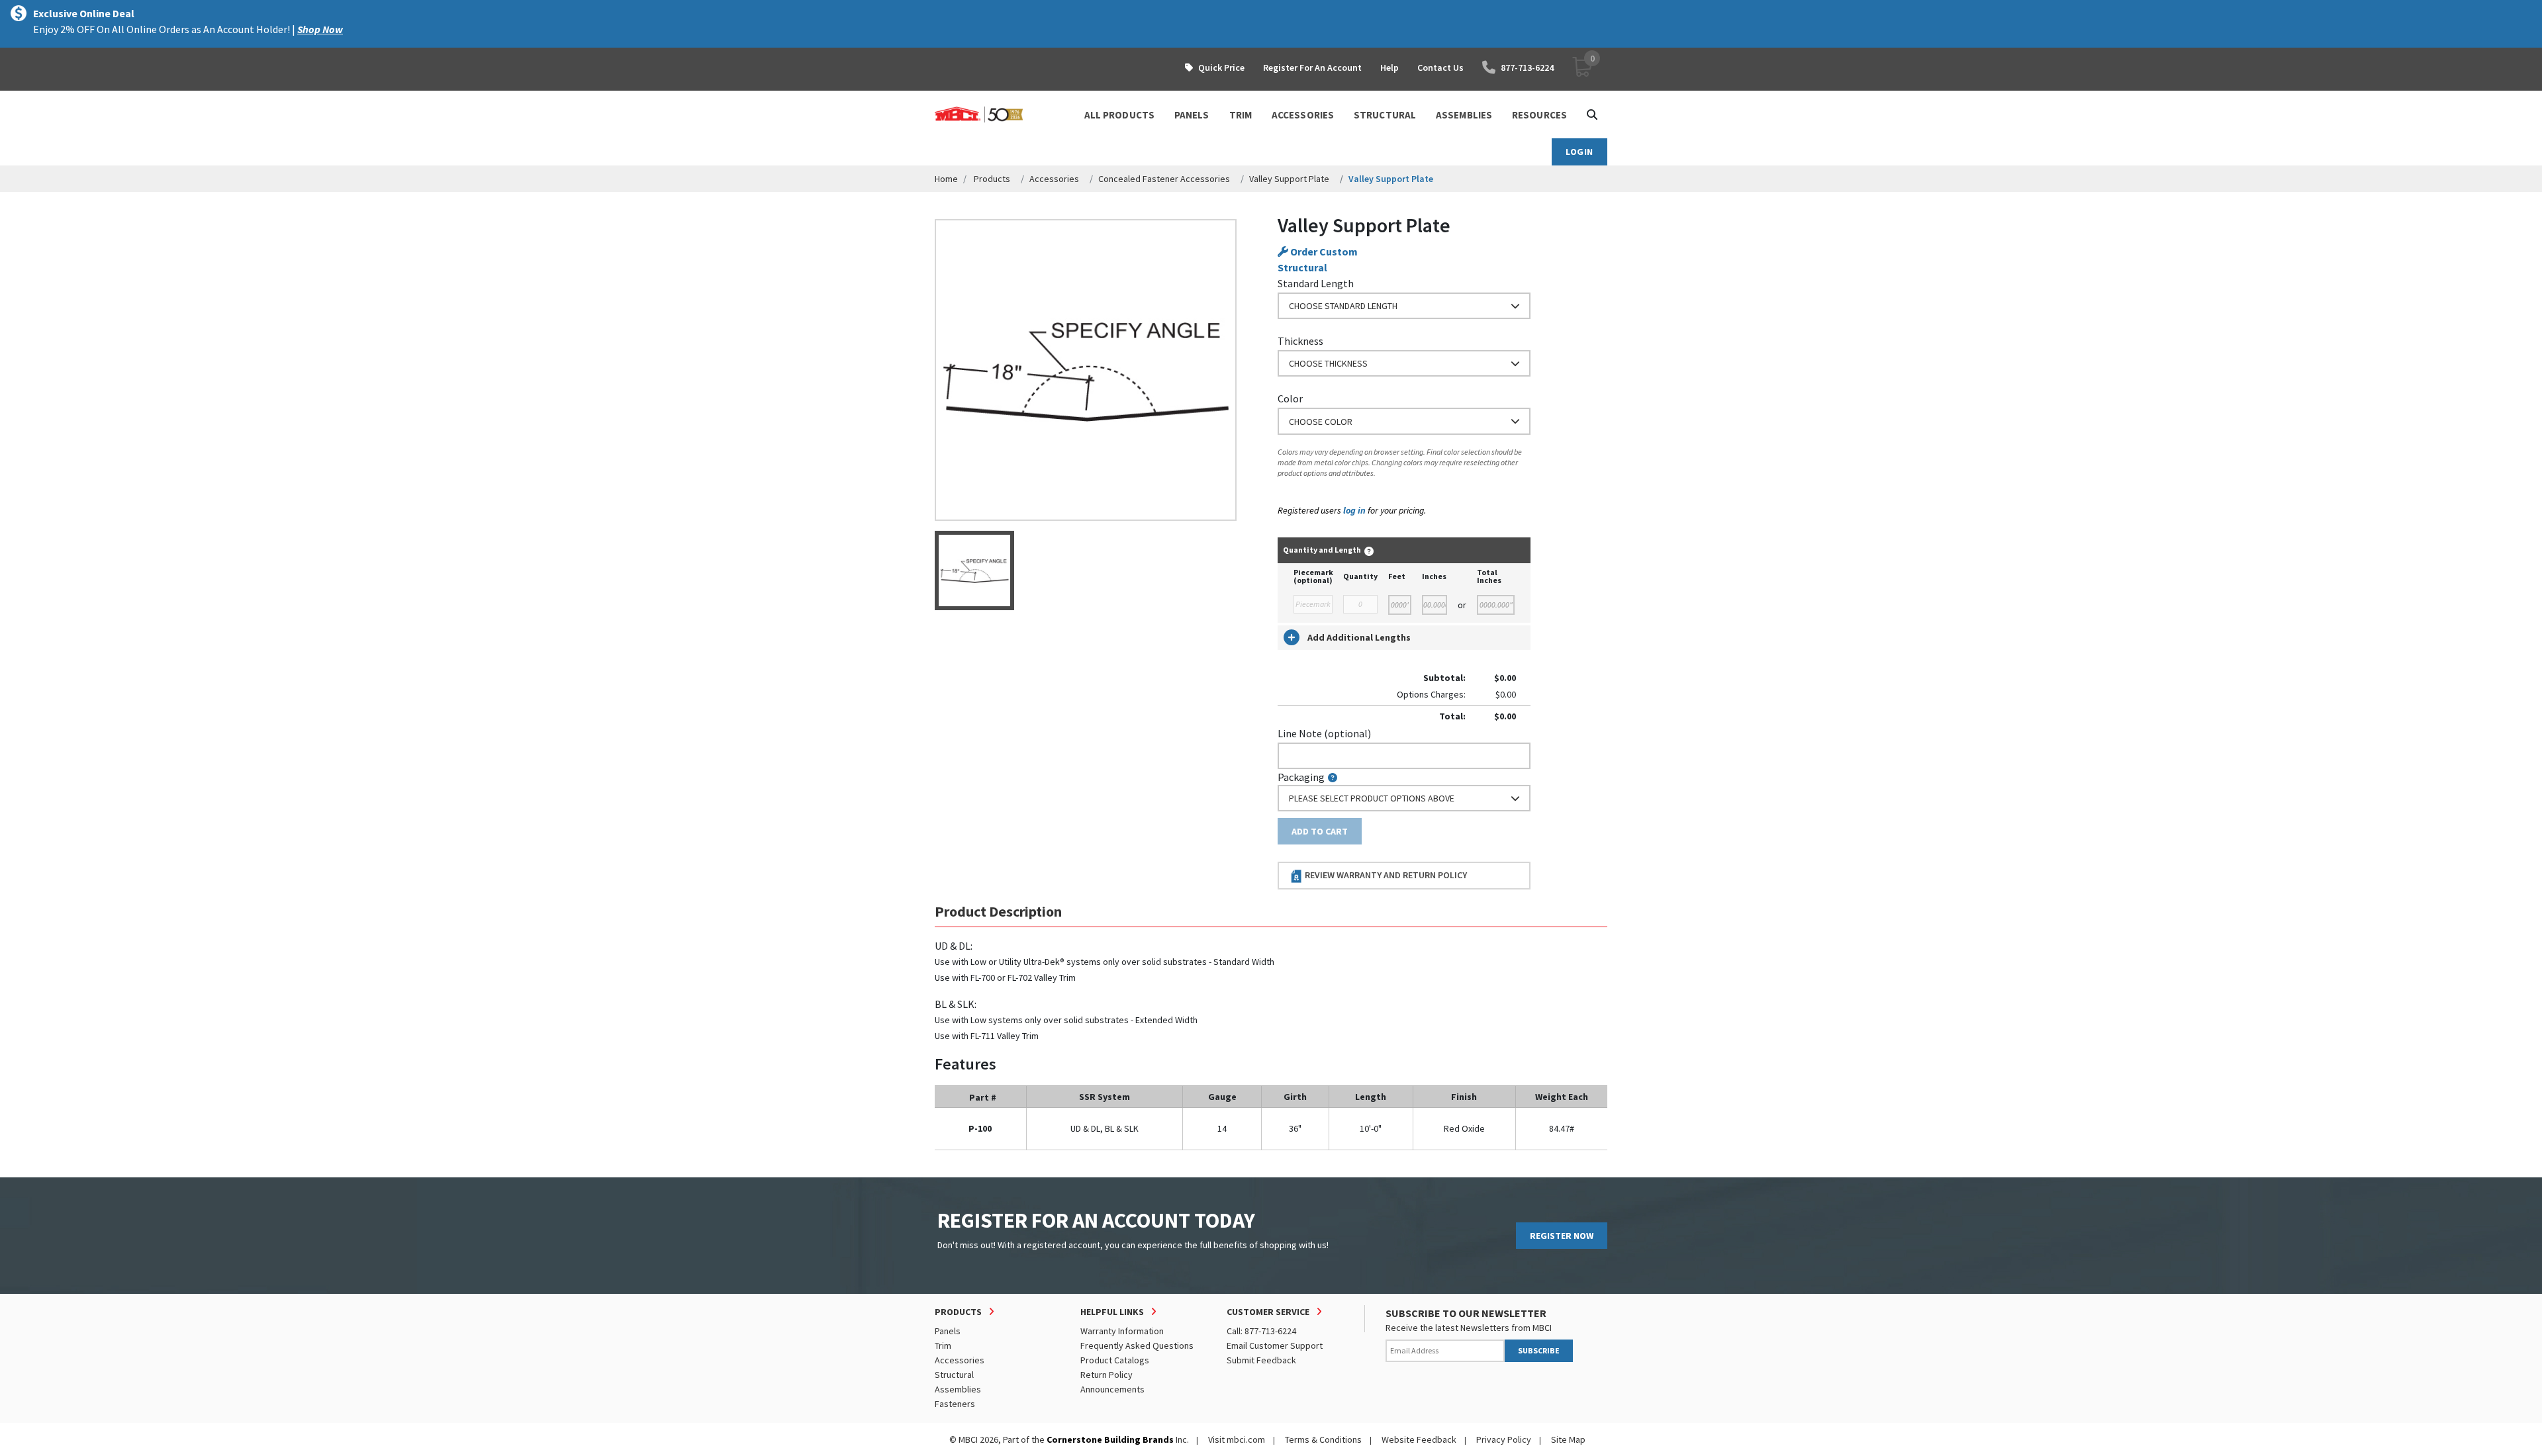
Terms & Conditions (1323, 1439)
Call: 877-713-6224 (1261, 1331)
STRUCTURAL (1385, 115)
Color (1290, 398)
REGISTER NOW (1562, 1236)
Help (1389, 68)
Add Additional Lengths (1359, 637)
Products (992, 179)
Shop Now (320, 29)
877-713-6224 (1527, 68)
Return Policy (1106, 1375)
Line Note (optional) (1324, 733)
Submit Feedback (1261, 1360)
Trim (943, 1345)
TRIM (1241, 115)
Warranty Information (1122, 1331)
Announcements (1112, 1389)
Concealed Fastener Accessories (1164, 179)
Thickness (1300, 341)
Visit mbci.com (1237, 1439)
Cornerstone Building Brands (1110, 1439)
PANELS (1192, 115)
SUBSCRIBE (1539, 1350)
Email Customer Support (1275, 1345)
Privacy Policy (1504, 1439)
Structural (954, 1375)
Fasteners (955, 1404)
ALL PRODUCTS (1119, 115)
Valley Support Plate (1289, 179)
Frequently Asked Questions (1137, 1345)
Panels (948, 1331)
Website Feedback (1419, 1439)
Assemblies (958, 1389)
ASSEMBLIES (1464, 115)
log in (1354, 510)
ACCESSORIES (1303, 115)
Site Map (1568, 1439)
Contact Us (1440, 68)
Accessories (1054, 179)
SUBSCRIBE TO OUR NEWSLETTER (1466, 1313)
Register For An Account (1312, 68)
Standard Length (1316, 283)
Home (946, 179)
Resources (1539, 115)
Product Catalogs (1115, 1360)
